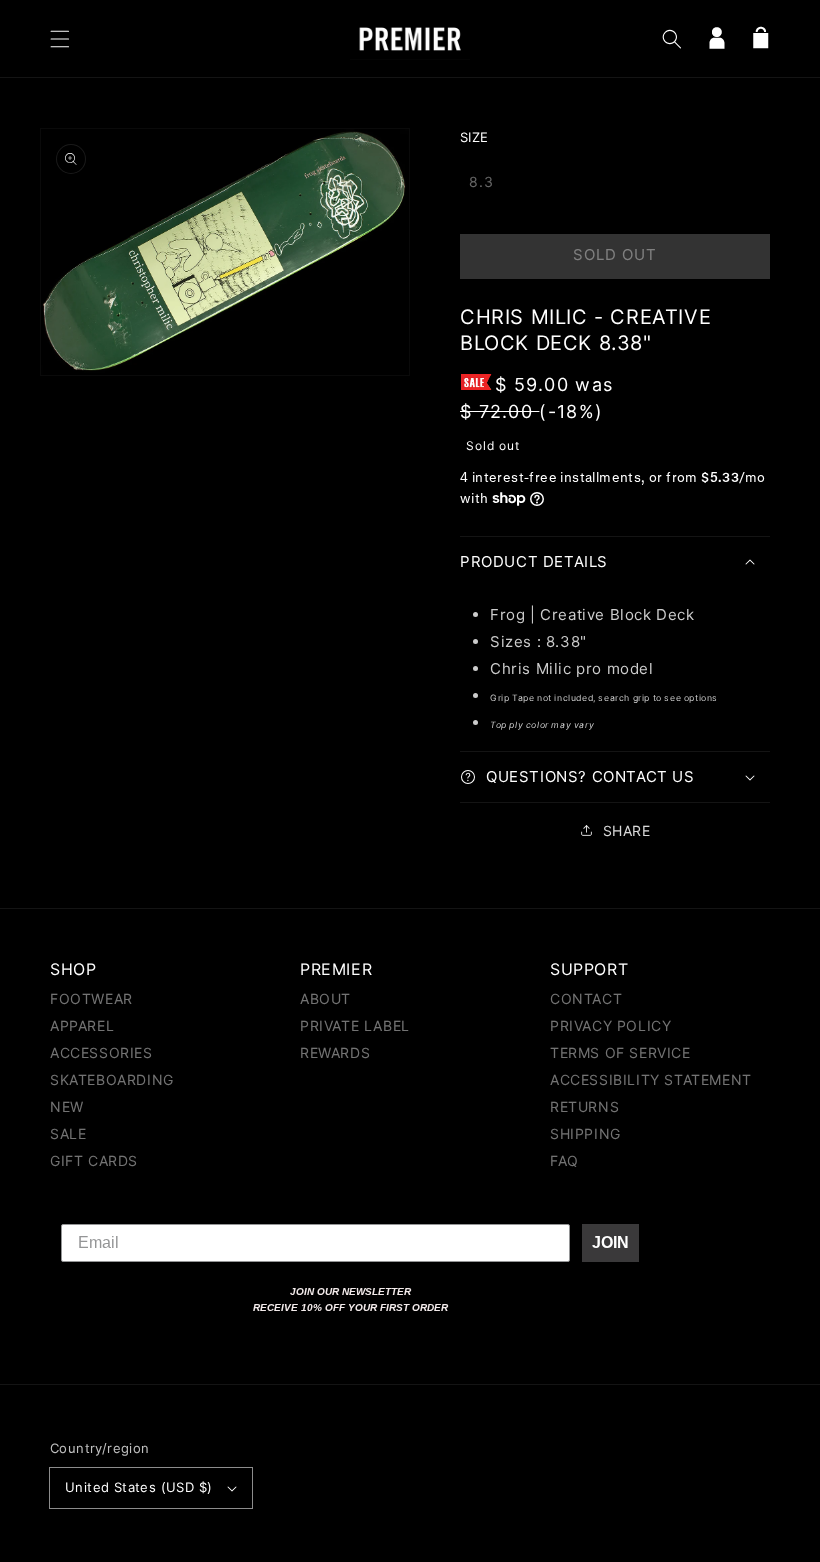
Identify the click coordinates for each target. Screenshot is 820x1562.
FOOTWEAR (91, 999)
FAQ (564, 1160)
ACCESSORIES (101, 1052)
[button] (60, 39)
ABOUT (325, 999)
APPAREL (82, 1025)
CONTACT (586, 999)
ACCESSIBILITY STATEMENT (651, 1079)
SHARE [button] (627, 830)
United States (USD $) (138, 1487)
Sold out (615, 254)
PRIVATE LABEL (355, 1025)
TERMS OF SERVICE (620, 1052)
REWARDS (335, 1052)
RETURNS (584, 1106)
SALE (68, 1133)
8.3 (481, 181)
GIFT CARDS (94, 1160)
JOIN (610, 1242)
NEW (67, 1106)
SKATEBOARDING (112, 1079)
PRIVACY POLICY (610, 1025)
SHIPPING (585, 1133)
